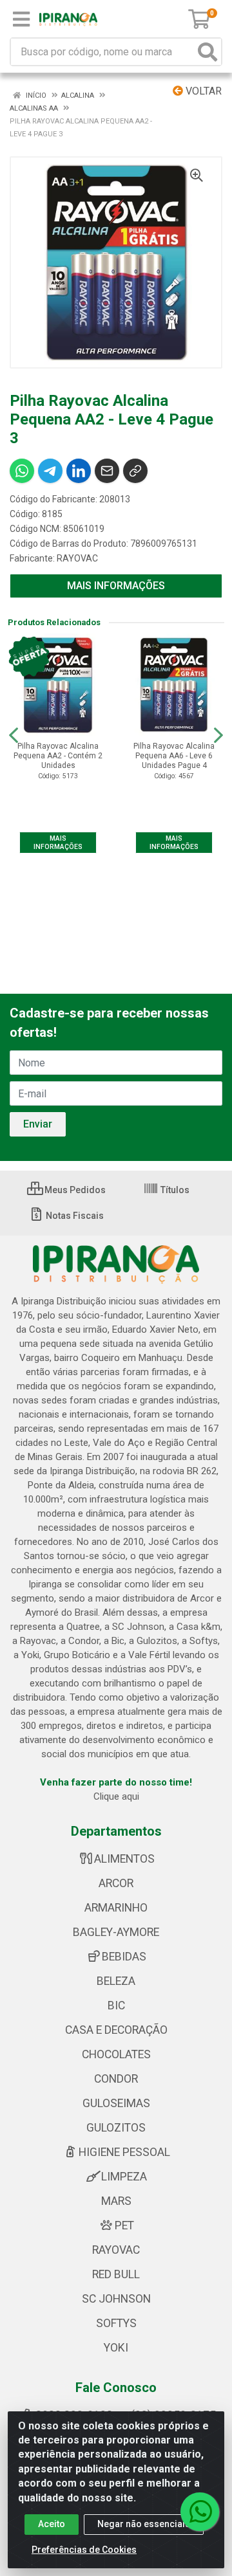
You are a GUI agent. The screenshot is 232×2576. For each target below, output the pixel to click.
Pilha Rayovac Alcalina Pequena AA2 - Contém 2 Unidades (58, 756)
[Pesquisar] (208, 52)
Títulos (174, 1190)
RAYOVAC (77, 558)
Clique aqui (116, 1796)
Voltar (202, 91)
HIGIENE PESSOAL (124, 2152)
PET (124, 2225)
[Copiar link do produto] (135, 471)
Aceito (52, 2524)
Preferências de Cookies (84, 2550)
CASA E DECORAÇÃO (116, 2030)
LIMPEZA (124, 2177)
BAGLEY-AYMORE (116, 1932)
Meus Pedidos (74, 1190)
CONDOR (116, 2079)
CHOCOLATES (116, 2054)
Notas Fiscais (74, 1216)
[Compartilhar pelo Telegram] (50, 471)
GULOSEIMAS (116, 2103)
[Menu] (21, 19)
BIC (116, 2005)
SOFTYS (116, 2323)
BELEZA (116, 1981)
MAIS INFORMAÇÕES (116, 586)
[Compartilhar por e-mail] (107, 471)
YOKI (116, 2348)
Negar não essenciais (144, 2524)
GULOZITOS (116, 2128)
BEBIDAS (124, 1957)
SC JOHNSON (116, 2299)
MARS (116, 2201)
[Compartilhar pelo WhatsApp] (22, 471)
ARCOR (116, 1883)
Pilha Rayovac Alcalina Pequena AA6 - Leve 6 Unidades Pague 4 (174, 756)
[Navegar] (14, 735)
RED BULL (116, 2274)
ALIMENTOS (124, 1859)
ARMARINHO (116, 1908)
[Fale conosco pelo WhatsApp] (200, 2512)
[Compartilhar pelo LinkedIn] (79, 471)
